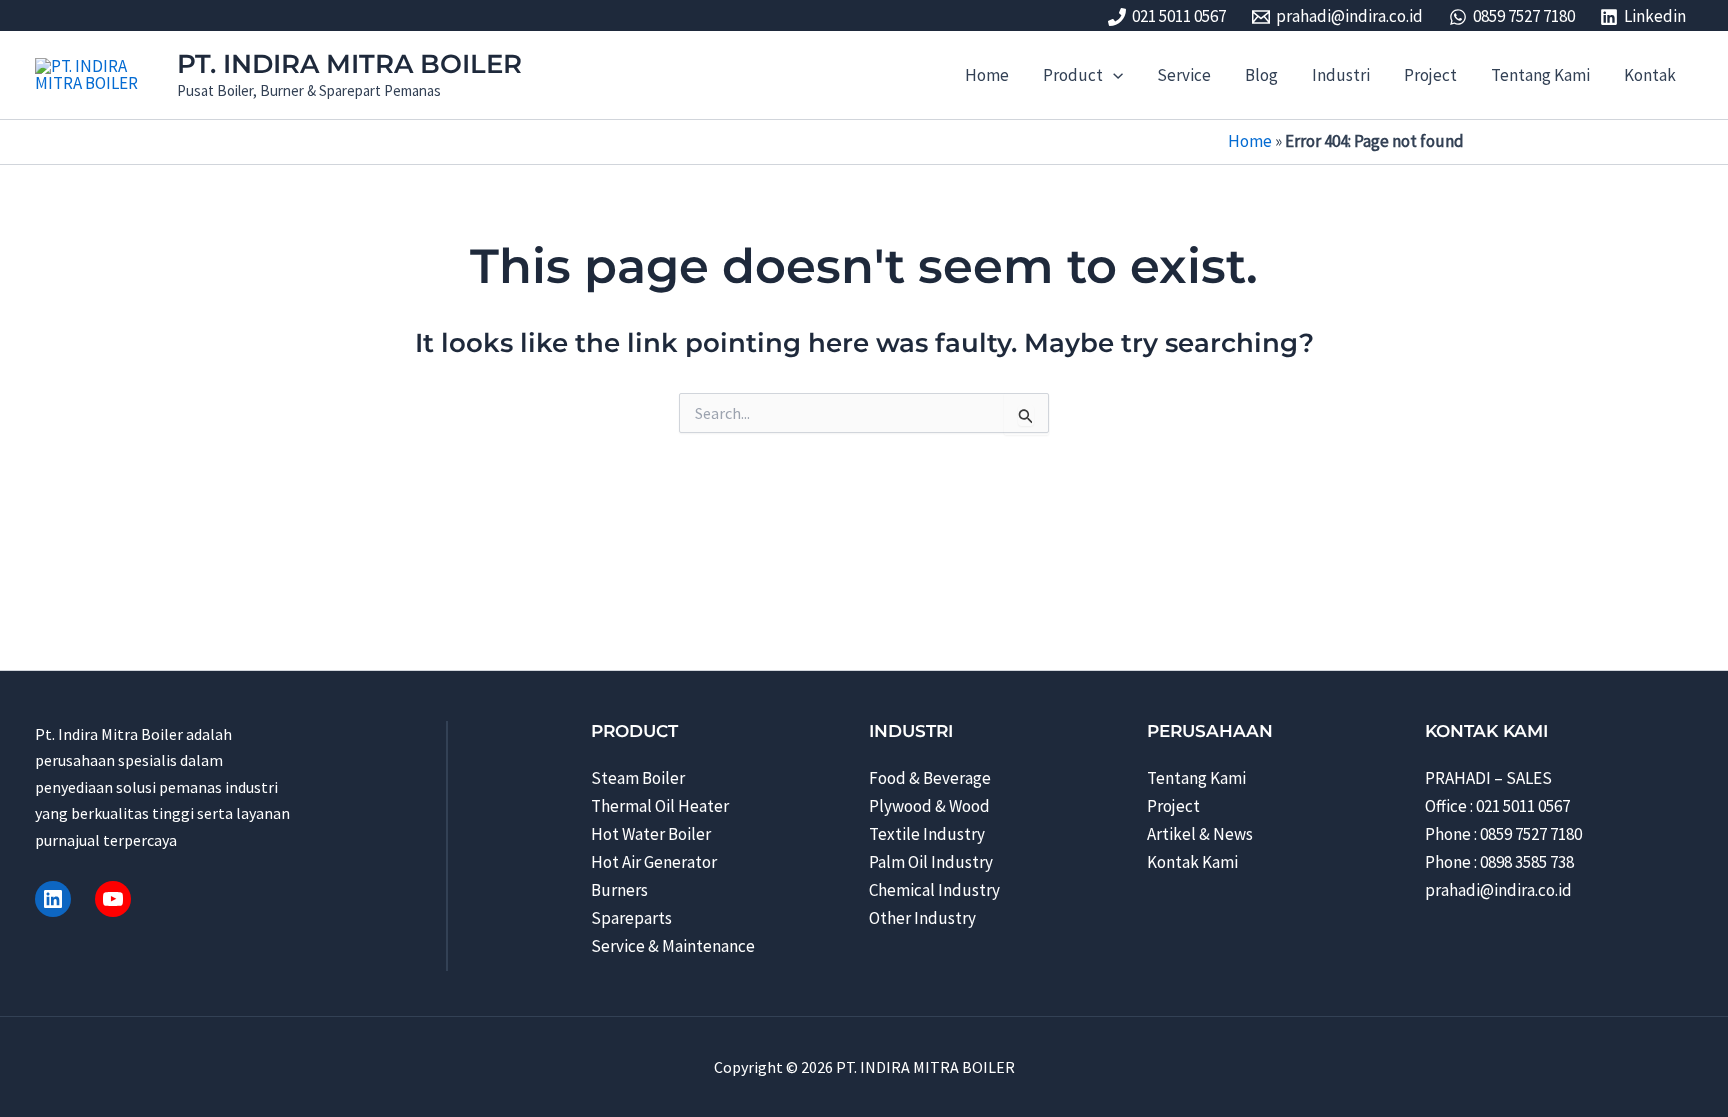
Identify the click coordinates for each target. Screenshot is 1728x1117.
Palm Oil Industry (931, 862)
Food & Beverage (930, 778)
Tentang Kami (1196, 778)
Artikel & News (1200, 834)
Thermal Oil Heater (660, 806)
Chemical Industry (934, 890)
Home (1250, 141)
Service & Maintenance (673, 946)
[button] (1113, 75)
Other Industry (922, 918)
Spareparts (631, 918)
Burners (619, 890)
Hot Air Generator (654, 862)
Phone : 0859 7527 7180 (1503, 834)
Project (1173, 806)
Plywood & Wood (929, 806)
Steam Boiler (638, 778)
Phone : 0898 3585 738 (1499, 862)
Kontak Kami (1192, 862)
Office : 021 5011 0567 (1497, 806)
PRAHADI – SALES (1488, 778)
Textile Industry (927, 834)
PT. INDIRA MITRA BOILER (349, 64)
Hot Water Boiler (651, 834)
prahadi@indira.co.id (1498, 890)
